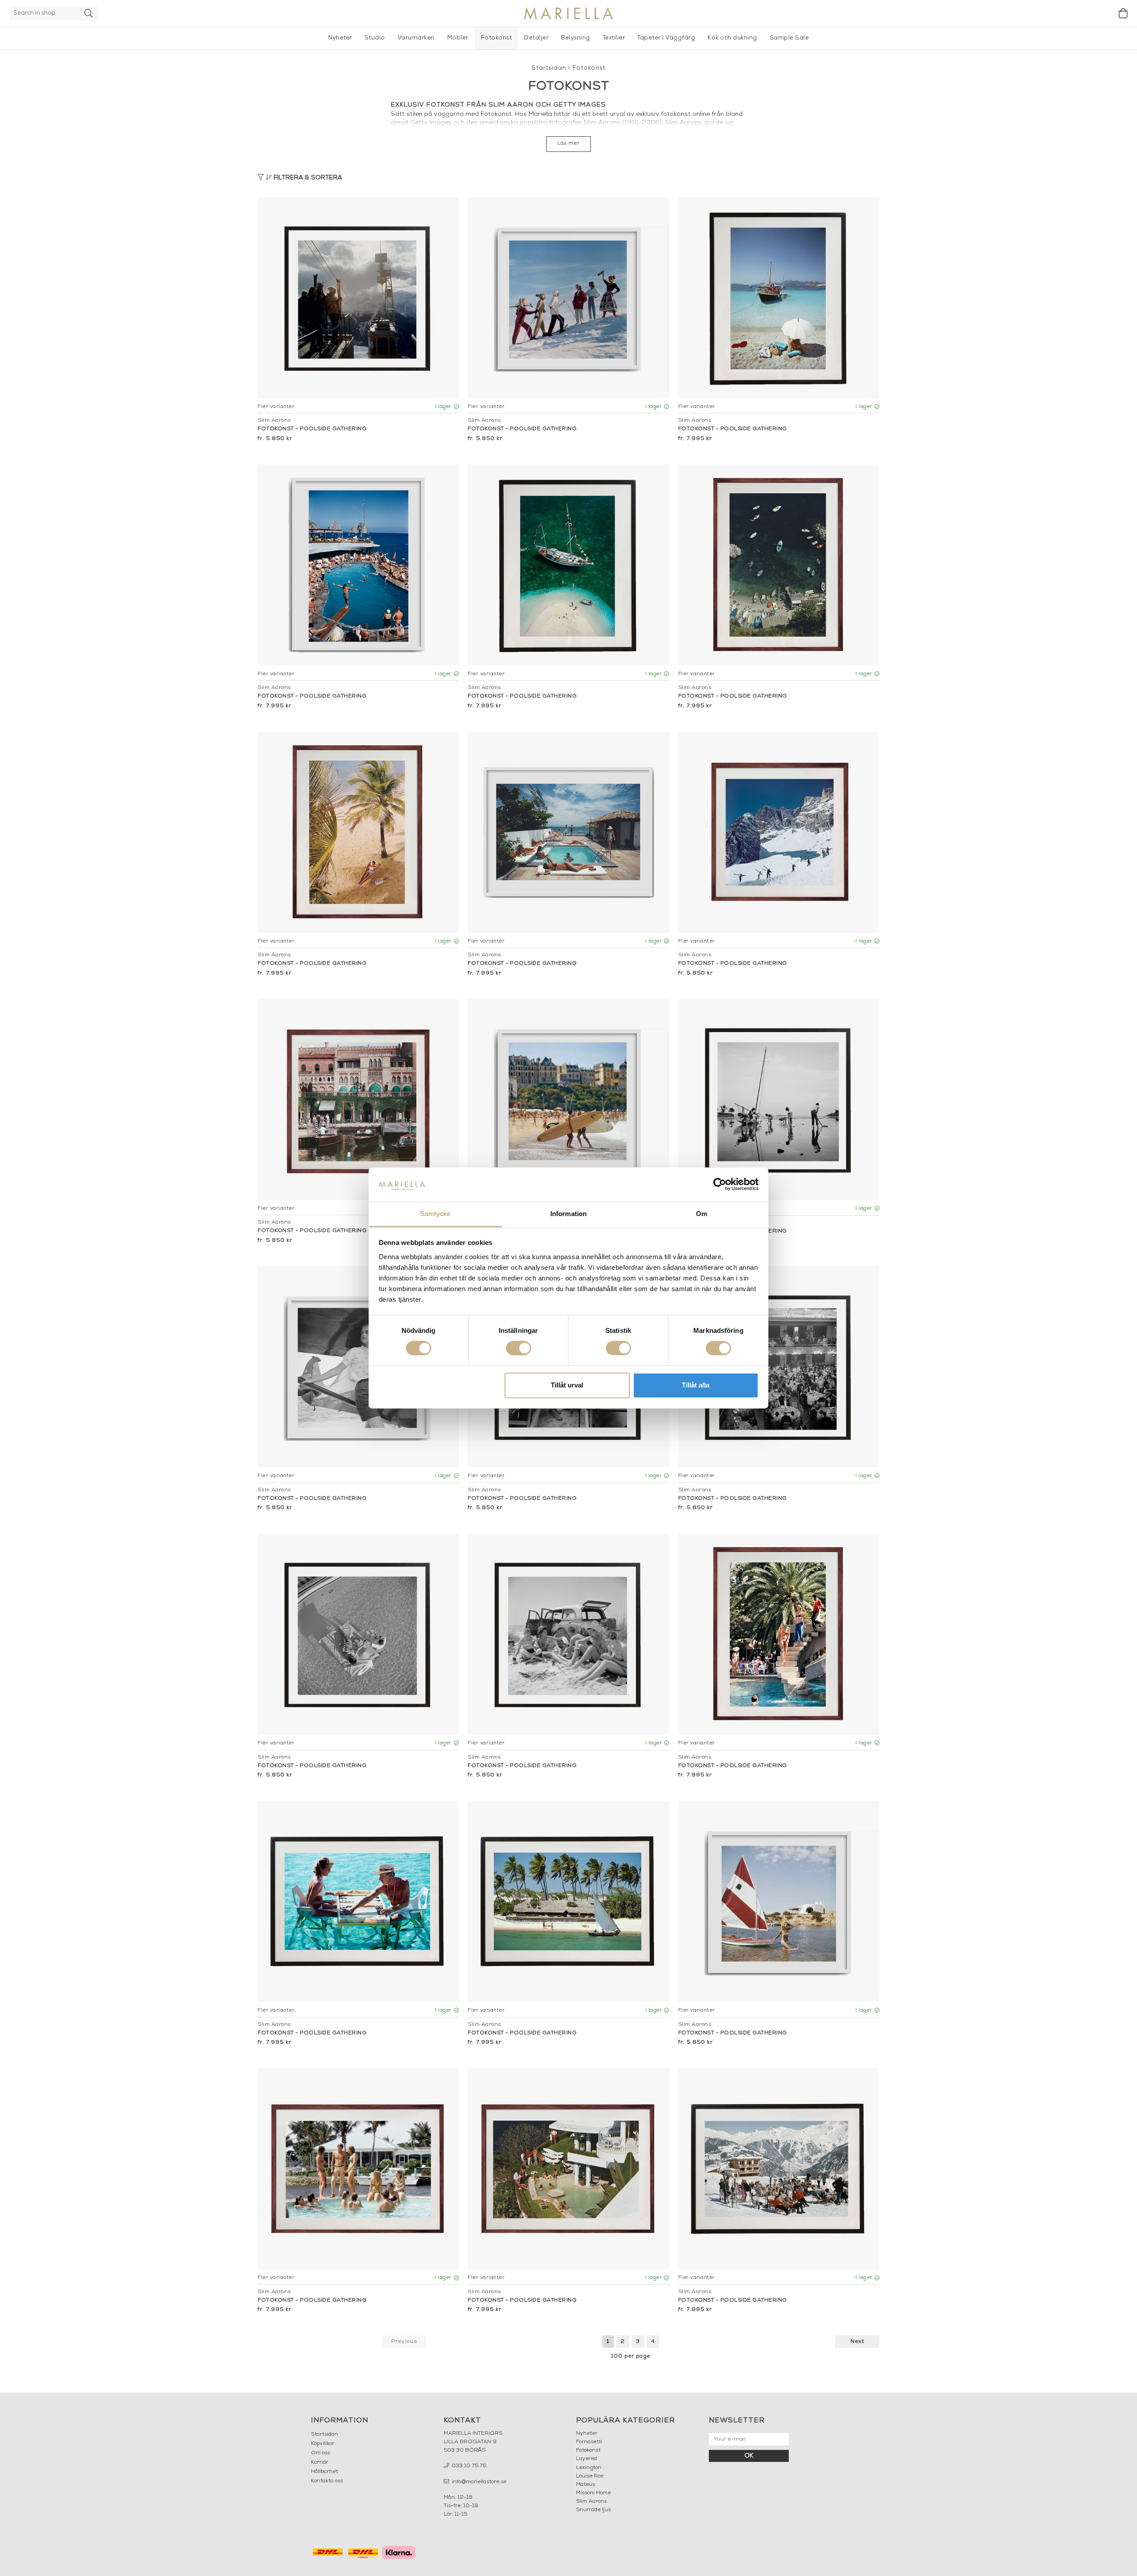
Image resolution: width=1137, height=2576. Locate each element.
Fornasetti (589, 2442)
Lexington (589, 2468)
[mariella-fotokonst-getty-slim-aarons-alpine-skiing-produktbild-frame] (358, 298)
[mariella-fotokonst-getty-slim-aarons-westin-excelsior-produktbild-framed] (358, 1100)
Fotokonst (497, 38)
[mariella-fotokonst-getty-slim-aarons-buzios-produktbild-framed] (568, 832)
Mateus (586, 2485)
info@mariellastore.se (478, 2482)
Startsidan (549, 68)
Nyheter (340, 38)
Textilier (614, 38)
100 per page (631, 2356)
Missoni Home (593, 2493)
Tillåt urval (567, 1385)
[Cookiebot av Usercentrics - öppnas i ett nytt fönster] (720, 1185)
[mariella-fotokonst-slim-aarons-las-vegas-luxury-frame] (358, 1634)
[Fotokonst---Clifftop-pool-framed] (568, 2169)
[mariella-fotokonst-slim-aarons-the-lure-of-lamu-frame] (568, 1901)
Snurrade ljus (593, 2510)
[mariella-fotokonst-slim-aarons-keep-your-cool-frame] (358, 1901)
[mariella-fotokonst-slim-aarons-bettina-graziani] (779, 1901)
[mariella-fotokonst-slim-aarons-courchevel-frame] (779, 2169)
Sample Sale (789, 38)
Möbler (458, 38)
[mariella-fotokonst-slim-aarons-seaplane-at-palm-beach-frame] (358, 1367)
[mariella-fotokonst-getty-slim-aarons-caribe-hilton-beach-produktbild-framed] (358, 832)
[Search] (89, 13)
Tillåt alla (696, 1385)
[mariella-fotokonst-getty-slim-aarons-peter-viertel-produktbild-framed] (568, 1100)
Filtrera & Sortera (307, 178)
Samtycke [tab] (435, 1214)
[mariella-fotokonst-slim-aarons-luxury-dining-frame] (779, 1367)
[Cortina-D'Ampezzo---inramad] (779, 832)
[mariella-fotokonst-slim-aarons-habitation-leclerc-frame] (779, 1634)
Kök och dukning (732, 38)
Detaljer (536, 38)
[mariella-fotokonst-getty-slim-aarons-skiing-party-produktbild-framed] (568, 298)
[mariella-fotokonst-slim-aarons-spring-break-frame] (568, 1634)
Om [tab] (702, 1214)
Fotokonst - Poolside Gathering (312, 429)
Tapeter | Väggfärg (666, 38)
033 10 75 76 (469, 2466)
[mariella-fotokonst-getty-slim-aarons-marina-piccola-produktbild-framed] (358, 565)
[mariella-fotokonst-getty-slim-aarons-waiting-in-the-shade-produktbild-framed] (779, 298)
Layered (586, 2459)
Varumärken (416, 38)
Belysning (576, 38)
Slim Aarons (591, 2501)
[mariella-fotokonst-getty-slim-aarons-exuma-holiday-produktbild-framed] (568, 565)
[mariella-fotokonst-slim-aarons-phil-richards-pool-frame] (358, 2169)
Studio (375, 38)
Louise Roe (590, 2476)
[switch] (519, 1348)
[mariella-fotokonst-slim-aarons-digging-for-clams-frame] (779, 1100)
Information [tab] (568, 1214)
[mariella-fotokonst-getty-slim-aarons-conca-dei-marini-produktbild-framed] (779, 565)
